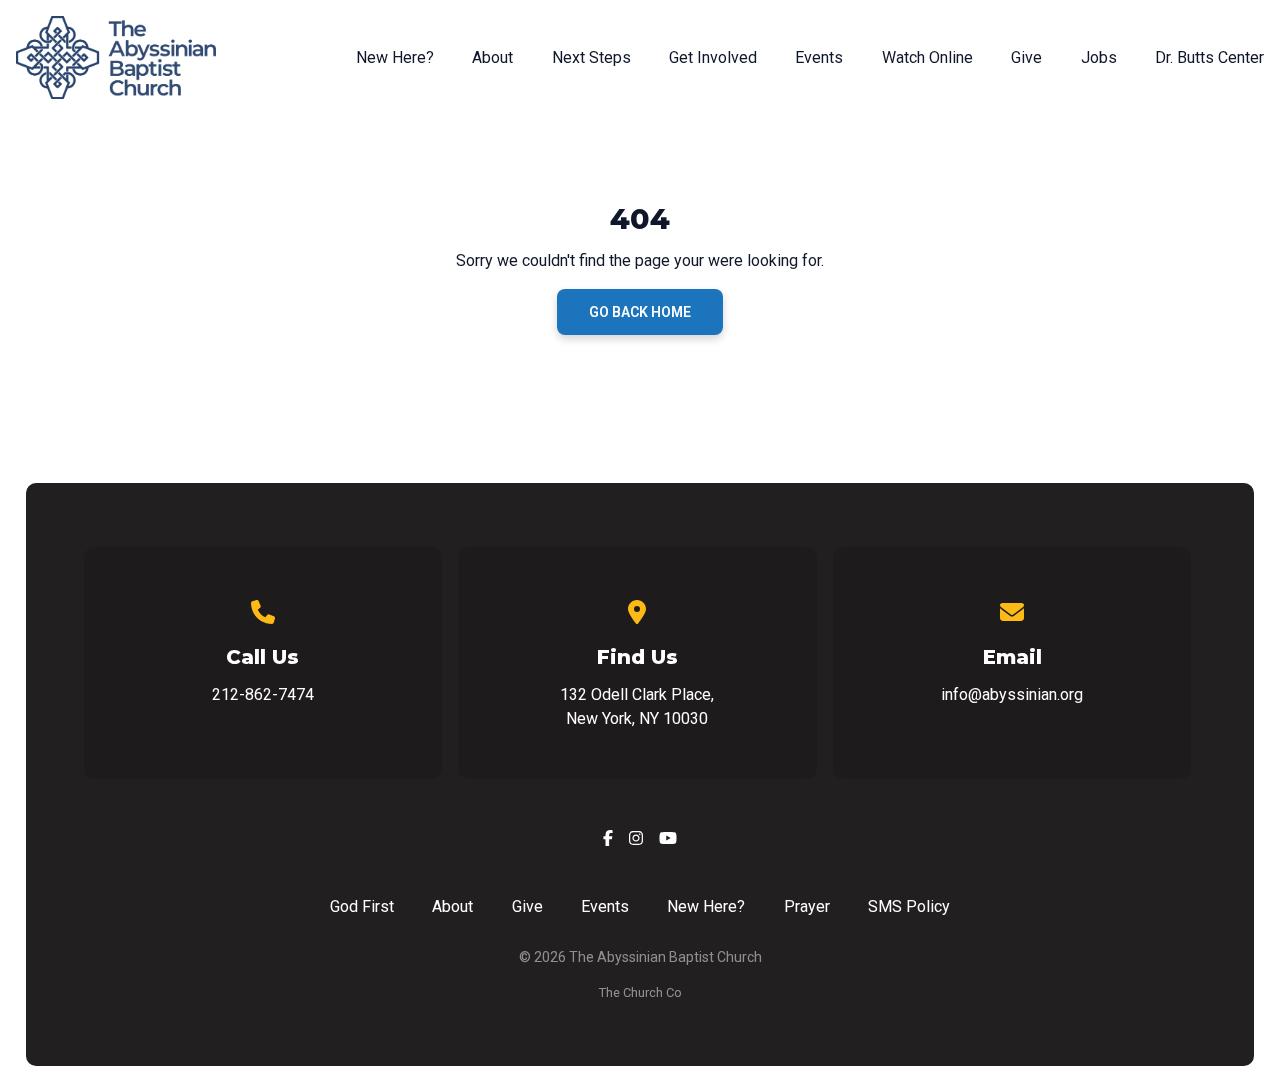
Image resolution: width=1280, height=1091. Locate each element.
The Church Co (640, 992)
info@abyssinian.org (1012, 694)
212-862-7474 (263, 694)
